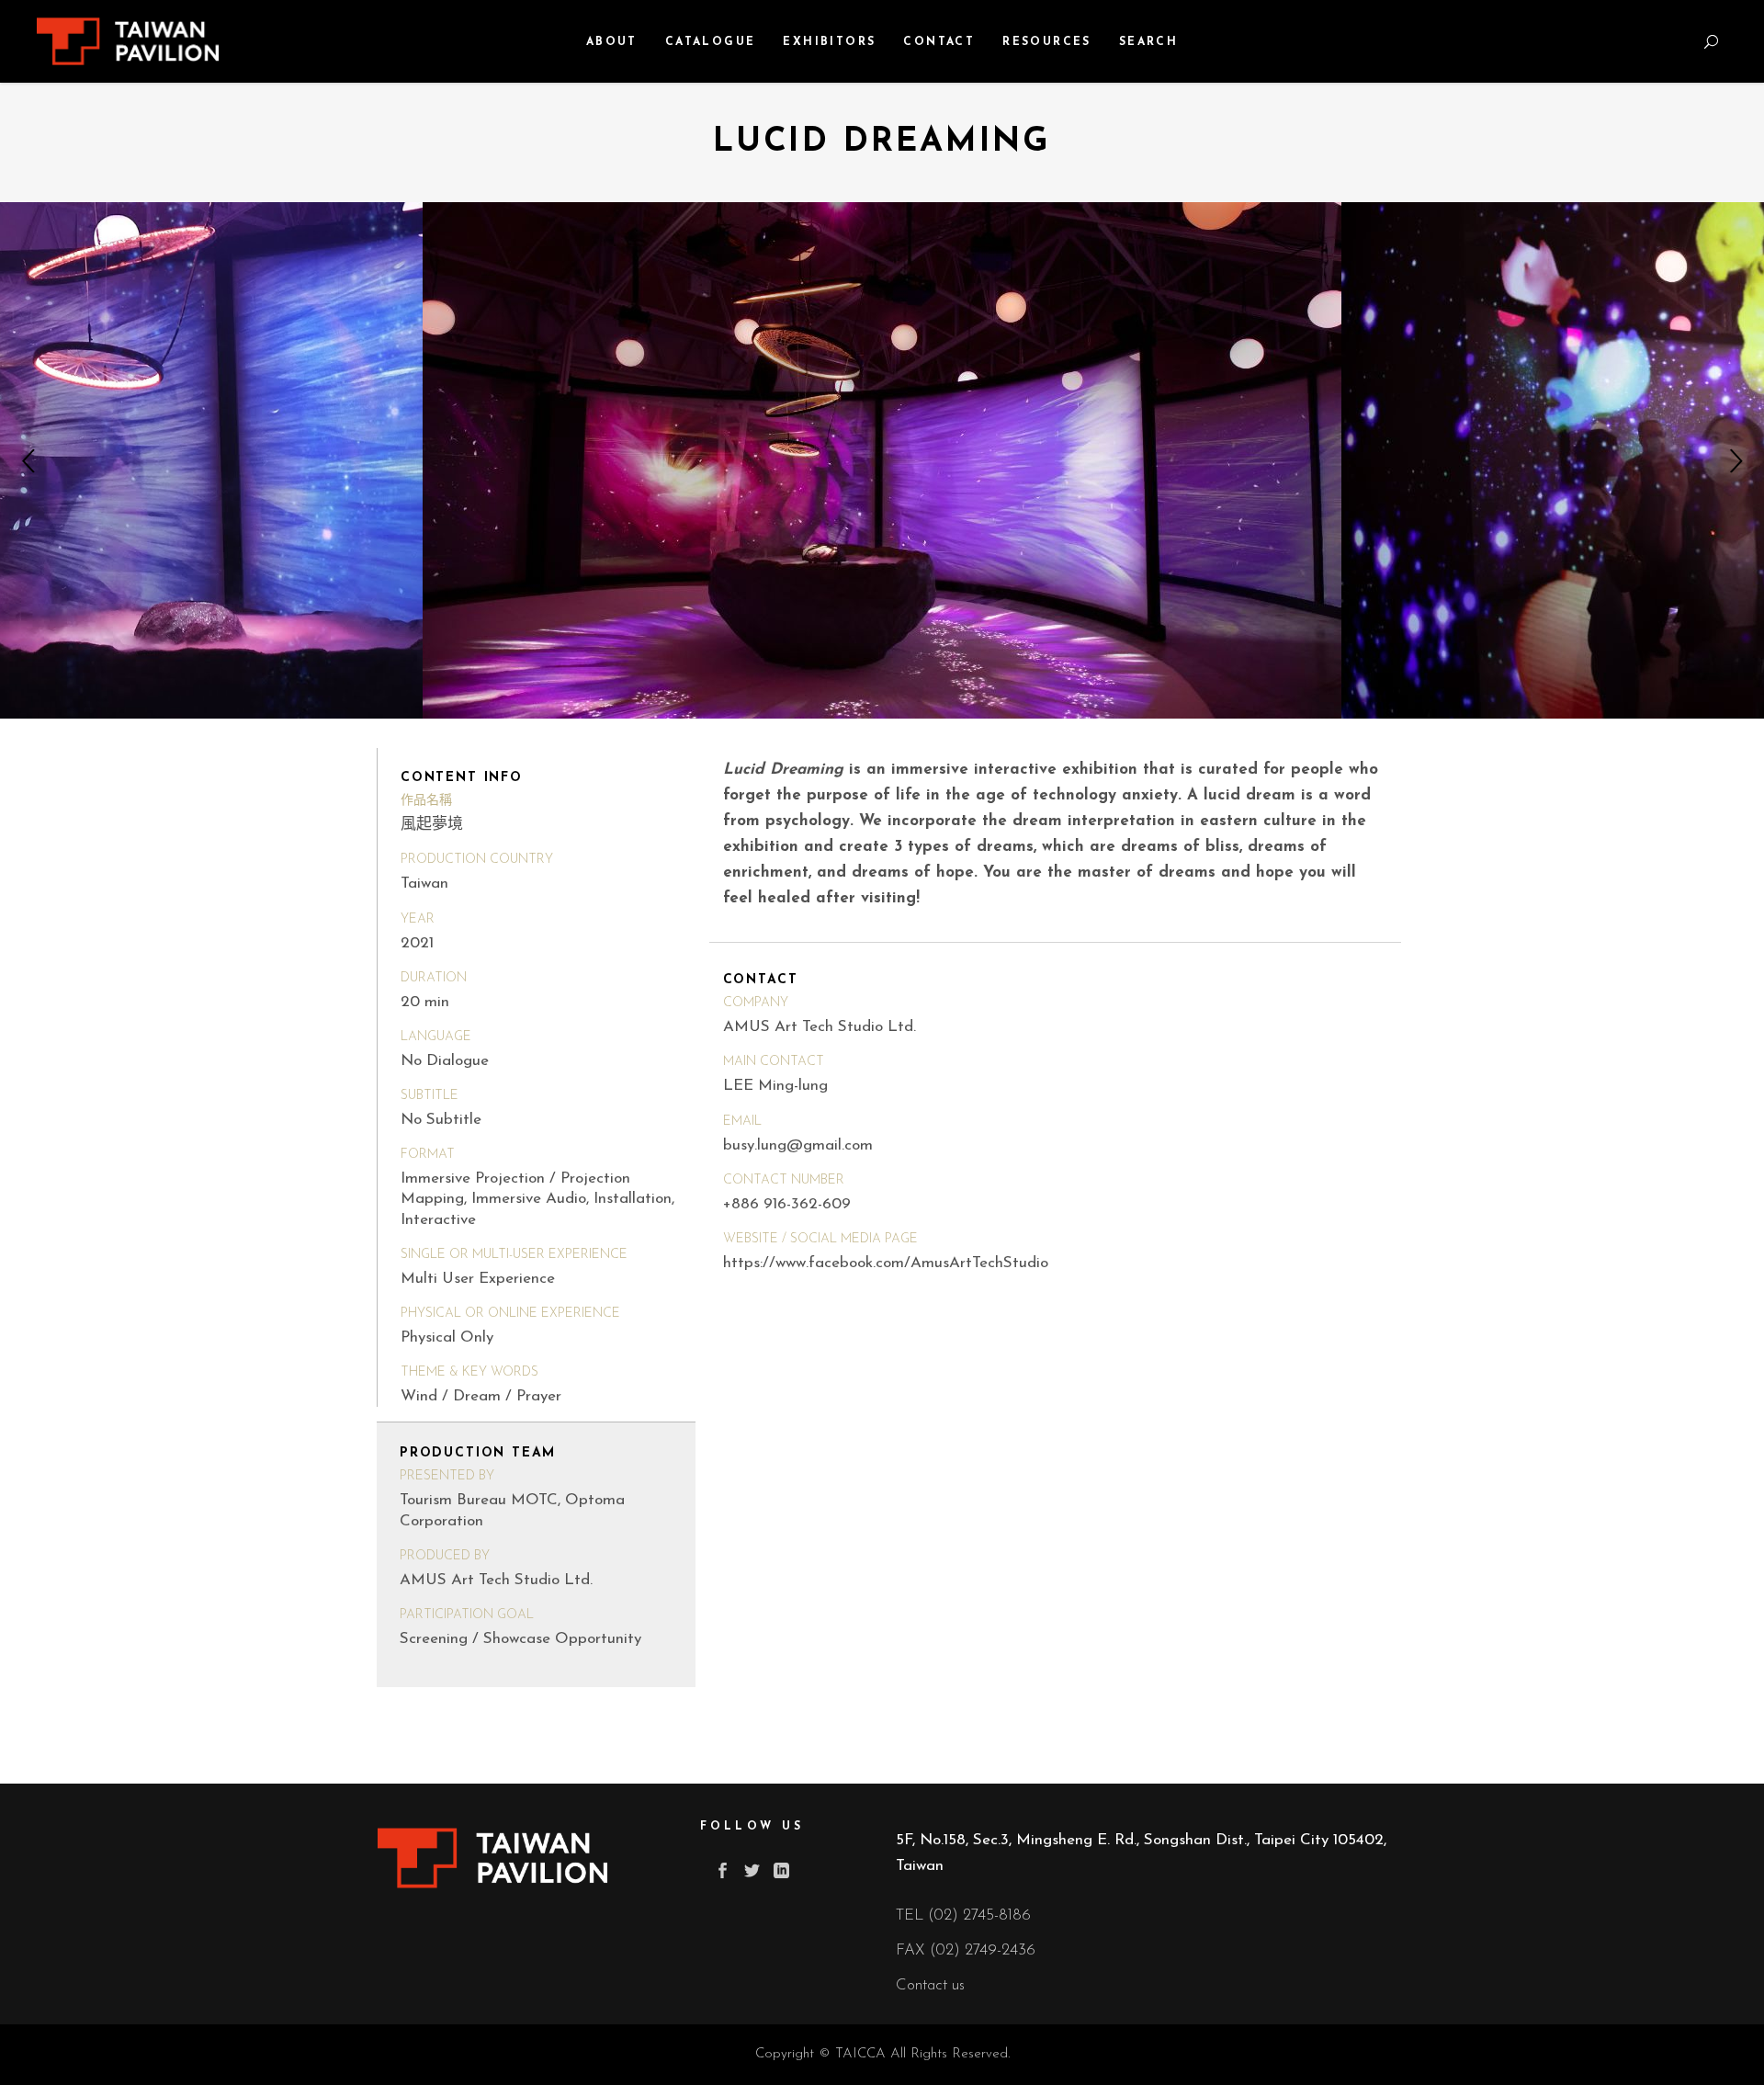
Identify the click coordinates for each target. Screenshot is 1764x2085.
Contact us (930, 1985)
